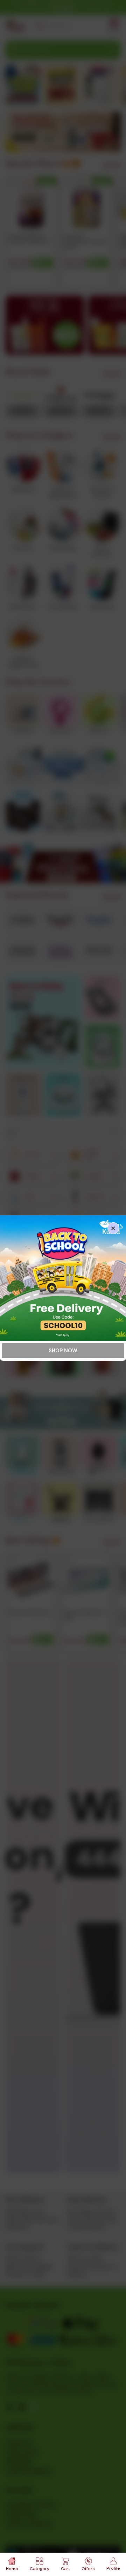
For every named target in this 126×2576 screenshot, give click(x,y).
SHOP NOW (63, 1351)
